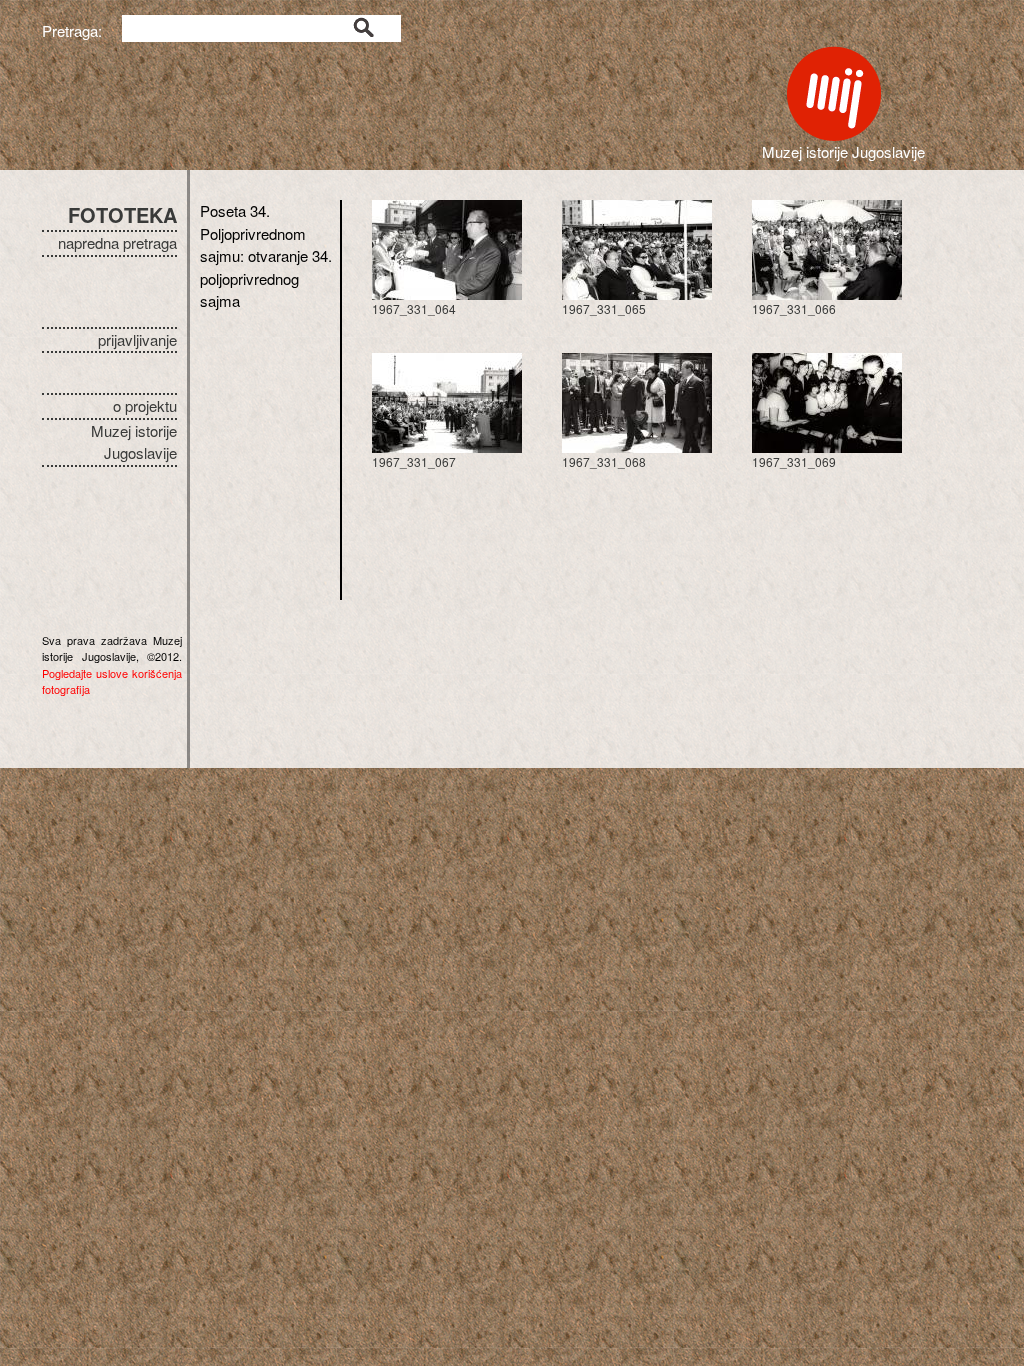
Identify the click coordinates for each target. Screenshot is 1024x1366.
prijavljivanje (137, 339)
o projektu (145, 405)
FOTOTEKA (122, 214)
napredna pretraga (117, 242)
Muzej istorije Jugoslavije (134, 442)
